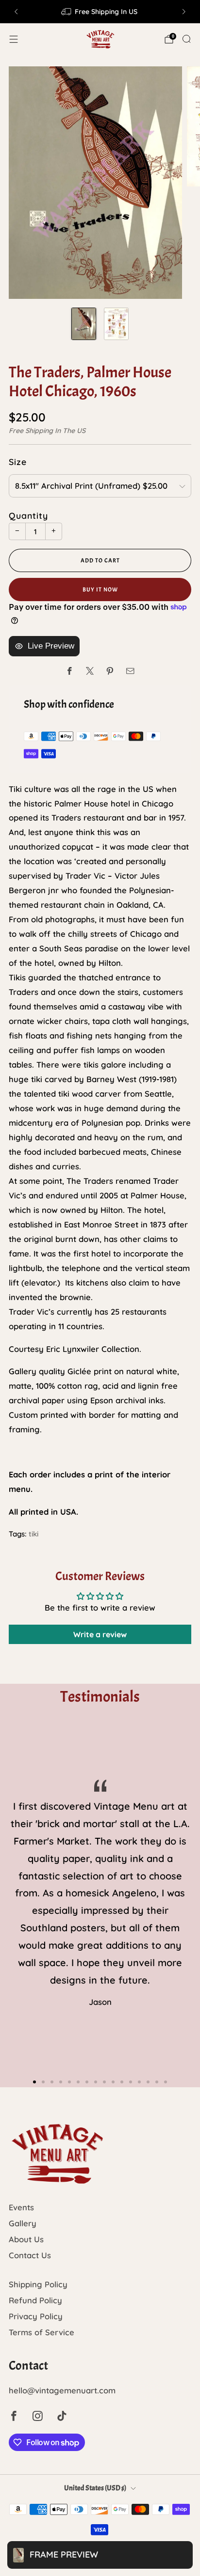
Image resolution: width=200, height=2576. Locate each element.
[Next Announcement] (184, 12)
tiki (33, 1534)
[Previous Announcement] (16, 12)
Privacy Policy (36, 2316)
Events (21, 2207)
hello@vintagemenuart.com (62, 2390)
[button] (34, 2082)
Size (18, 462)
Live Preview (51, 646)
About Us (26, 2239)
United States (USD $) (95, 2488)
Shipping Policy (38, 2284)
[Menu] (14, 39)
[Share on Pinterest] (110, 671)
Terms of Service (42, 2332)
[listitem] (100, 12)
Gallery (23, 2223)
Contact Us (30, 2255)
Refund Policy (35, 2300)
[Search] (186, 39)
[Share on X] (90, 671)
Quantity (28, 515)
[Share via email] (130, 671)
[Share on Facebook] (70, 671)
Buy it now (100, 590)
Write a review (100, 1634)
